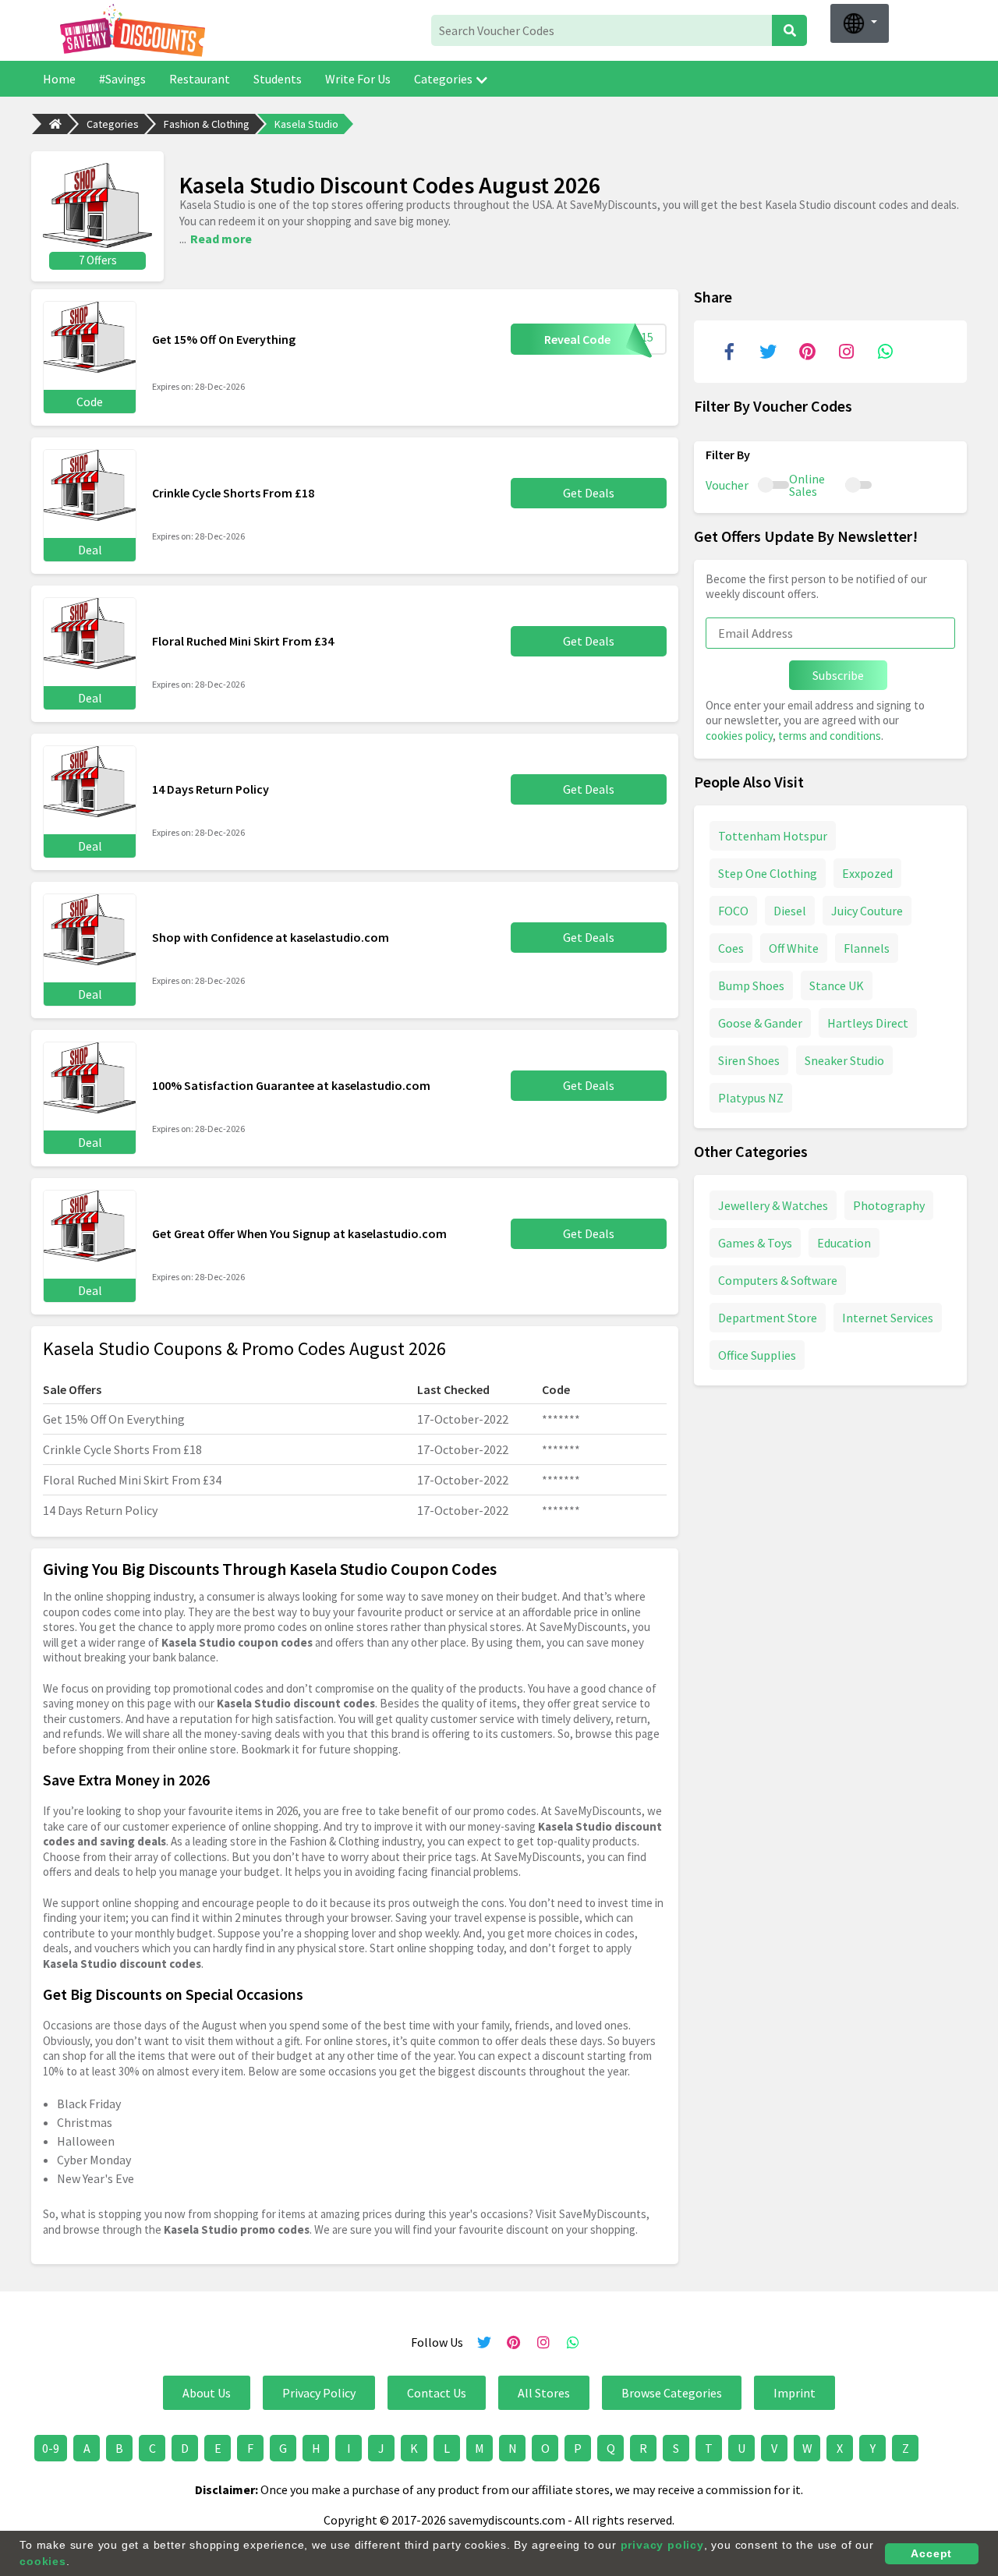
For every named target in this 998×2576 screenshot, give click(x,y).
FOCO (733, 911)
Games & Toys (755, 1243)
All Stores (544, 2393)
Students (278, 79)
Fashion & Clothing (207, 124)
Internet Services (888, 1318)
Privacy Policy (319, 2393)
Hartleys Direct (868, 1023)
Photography (889, 1205)
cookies (43, 2561)
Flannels (867, 948)
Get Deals (589, 493)
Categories (443, 79)
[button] (860, 23)
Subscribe (838, 675)
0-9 (51, 2448)
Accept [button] (931, 2553)
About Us (207, 2393)
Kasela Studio (306, 124)
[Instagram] (846, 352)
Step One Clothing (768, 873)
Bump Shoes (751, 985)
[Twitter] (768, 352)
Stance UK (837, 985)
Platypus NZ (751, 1098)
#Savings (122, 79)
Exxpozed (867, 873)
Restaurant (200, 79)
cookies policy (739, 736)
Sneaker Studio (844, 1060)
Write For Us (358, 79)
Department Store (768, 1318)
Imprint (795, 2393)
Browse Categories (672, 2393)
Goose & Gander (760, 1023)
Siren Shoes (749, 1060)
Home (59, 79)
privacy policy (662, 2545)
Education (844, 1243)
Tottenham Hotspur (773, 836)
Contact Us (437, 2393)
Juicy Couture (867, 911)
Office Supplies (757, 1355)
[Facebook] (729, 352)
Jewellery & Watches (773, 1205)
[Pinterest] (807, 352)
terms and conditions (830, 736)
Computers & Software (778, 1280)
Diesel (790, 911)
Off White (794, 948)
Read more (221, 239)
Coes (731, 948)
